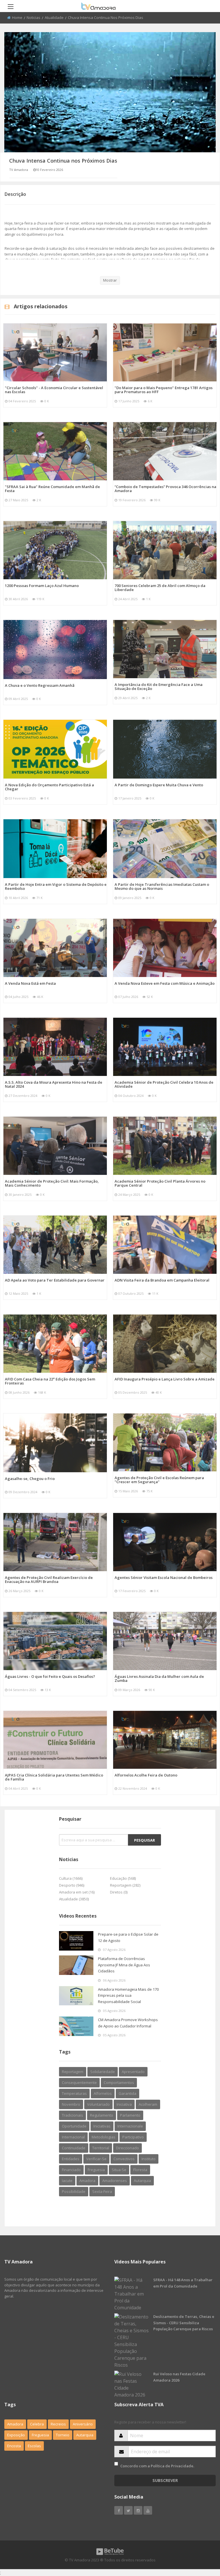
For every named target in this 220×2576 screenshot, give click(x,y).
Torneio (63, 2435)
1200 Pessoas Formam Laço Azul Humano (42, 586)
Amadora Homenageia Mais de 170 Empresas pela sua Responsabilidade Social (128, 1995)
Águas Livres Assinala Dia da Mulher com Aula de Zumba (159, 1678)
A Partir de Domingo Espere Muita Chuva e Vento (159, 785)
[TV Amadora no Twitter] (128, 2510)
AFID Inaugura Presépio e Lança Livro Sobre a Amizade (165, 1379)
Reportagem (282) (125, 1885)
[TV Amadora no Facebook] (119, 2510)
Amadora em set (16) (77, 1892)
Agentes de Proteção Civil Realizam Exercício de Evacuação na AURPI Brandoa (49, 1579)
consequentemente (79, 2082)
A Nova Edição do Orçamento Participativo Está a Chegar (49, 787)
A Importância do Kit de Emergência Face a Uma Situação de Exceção (159, 687)
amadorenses (115, 2181)
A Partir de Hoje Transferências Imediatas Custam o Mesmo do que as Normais (162, 886)
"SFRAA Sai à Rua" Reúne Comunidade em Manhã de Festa (52, 489)
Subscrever (165, 2480)
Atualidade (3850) (74, 1899)
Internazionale (130, 2126)
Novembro (71, 2104)
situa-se (119, 2170)
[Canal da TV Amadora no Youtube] (148, 2510)
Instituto (149, 2159)
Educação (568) (123, 1878)
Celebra (37, 2424)
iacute (67, 2181)
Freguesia (40, 2435)
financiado (71, 2170)
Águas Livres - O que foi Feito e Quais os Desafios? (50, 1676)
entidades (71, 2159)
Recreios (58, 2424)
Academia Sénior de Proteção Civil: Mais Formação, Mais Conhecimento (52, 1183)
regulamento (102, 2115)
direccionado (127, 2148)
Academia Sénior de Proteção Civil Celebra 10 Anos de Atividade (164, 1084)
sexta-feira (102, 2191)
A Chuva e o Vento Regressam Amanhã (40, 685)
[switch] (116, 2464)
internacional (73, 2137)
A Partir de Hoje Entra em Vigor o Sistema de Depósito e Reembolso (56, 886)
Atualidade (54, 17)
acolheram (148, 2104)
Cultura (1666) (71, 1878)
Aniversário (83, 2424)
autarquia (142, 2181)
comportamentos (119, 2082)
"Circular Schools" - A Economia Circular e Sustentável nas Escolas (54, 390)
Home (17, 17)
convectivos (124, 2159)
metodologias (104, 2137)
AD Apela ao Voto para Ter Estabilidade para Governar (55, 1280)
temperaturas (74, 2093)
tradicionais (72, 2115)
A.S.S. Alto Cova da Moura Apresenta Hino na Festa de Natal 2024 (54, 1084)
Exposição (16, 2435)
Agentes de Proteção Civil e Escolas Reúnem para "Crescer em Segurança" (159, 1480)
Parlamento (130, 2115)
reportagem (73, 2072)
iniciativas (102, 2126)
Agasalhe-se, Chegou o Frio (30, 1479)
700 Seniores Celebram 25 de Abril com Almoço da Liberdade (160, 588)
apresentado (133, 2072)
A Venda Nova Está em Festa (30, 983)
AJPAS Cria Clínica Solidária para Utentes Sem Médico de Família (54, 1777)
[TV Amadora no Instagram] (138, 2510)
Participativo (133, 2137)
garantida (127, 2093)
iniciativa (124, 2104)
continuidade (74, 2148)
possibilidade (74, 2191)
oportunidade (74, 2126)
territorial (101, 2148)
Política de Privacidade (172, 2466)
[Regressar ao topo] (201, 2540)
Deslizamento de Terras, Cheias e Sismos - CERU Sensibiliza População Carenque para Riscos (184, 2323)
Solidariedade (103, 2072)
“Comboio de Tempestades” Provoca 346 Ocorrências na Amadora (165, 489)
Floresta (140, 2170)
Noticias (34, 17)
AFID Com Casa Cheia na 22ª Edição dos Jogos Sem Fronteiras (50, 1381)
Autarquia (85, 2435)
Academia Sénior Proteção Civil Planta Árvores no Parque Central (160, 1183)
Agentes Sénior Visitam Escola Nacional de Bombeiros (164, 1577)
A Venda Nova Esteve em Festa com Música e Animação (165, 983)
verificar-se (96, 2159)
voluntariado (98, 2104)
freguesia (96, 2170)
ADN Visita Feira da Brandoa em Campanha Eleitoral (162, 1280)
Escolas (34, 2446)
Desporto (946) (72, 1885)
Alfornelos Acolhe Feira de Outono (146, 1775)
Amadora (87, 2181)
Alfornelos (103, 2093)
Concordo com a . (157, 2466)
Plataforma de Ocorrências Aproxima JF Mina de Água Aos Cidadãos (124, 1965)
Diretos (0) (119, 1892)
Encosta (14, 2446)
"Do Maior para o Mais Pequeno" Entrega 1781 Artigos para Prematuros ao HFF (164, 390)
